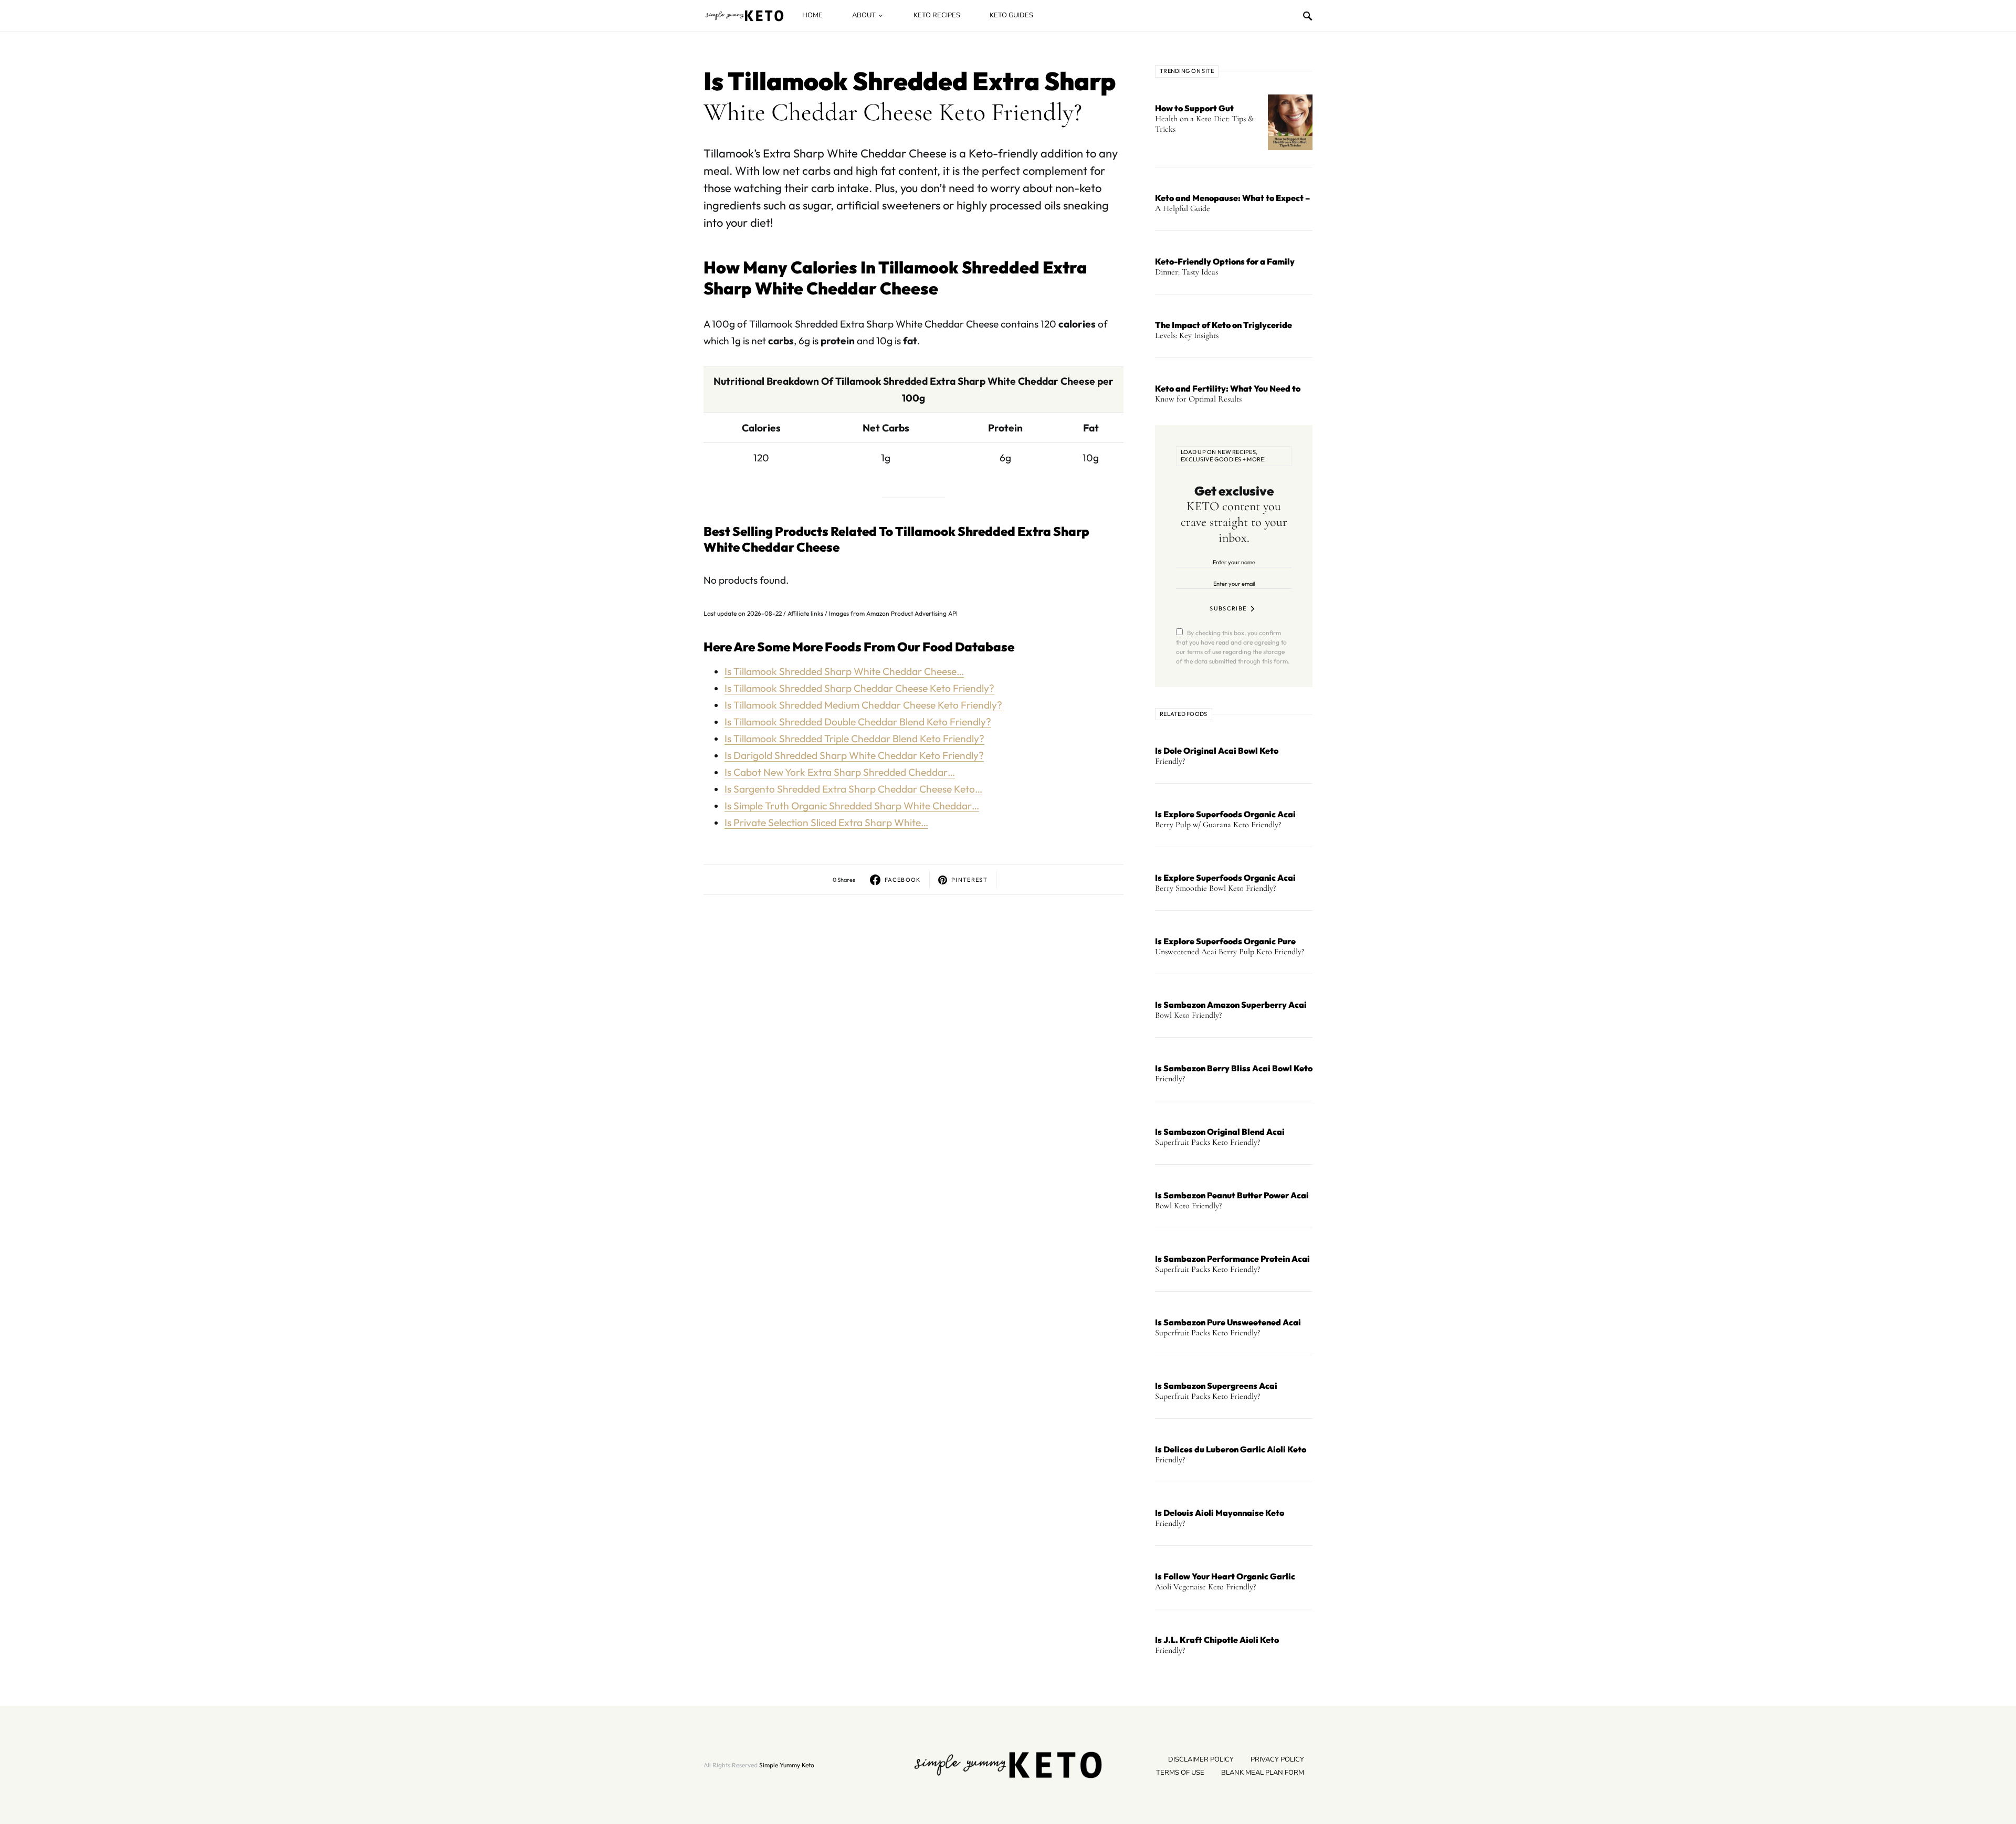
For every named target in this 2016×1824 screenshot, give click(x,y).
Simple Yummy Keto (787, 1765)
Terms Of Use (1180, 1773)
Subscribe (1228, 608)
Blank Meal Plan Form (1263, 1773)
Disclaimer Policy (1201, 1759)
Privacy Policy (1277, 1759)
